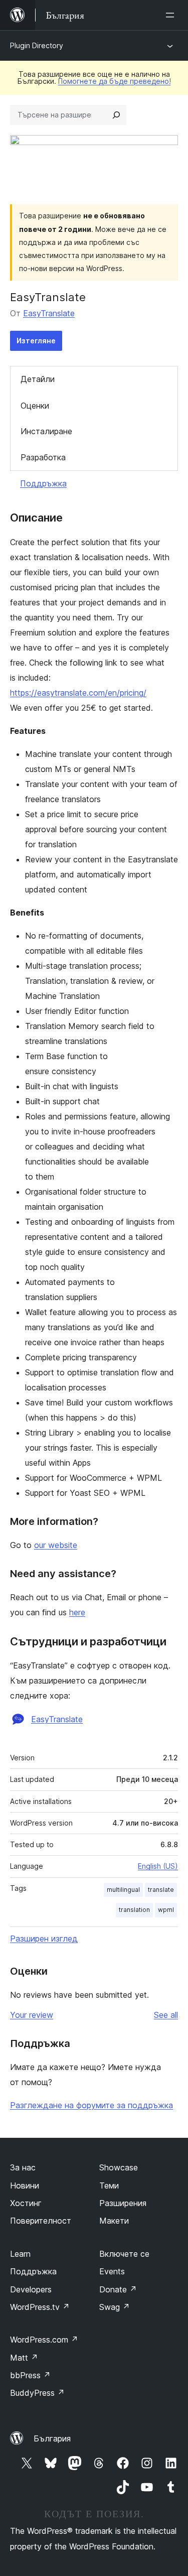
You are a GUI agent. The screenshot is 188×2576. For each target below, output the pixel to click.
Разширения (123, 2203)
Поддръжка (43, 483)
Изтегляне (36, 341)
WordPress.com (44, 2340)
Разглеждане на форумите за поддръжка (91, 2105)
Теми (109, 2185)
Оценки (35, 406)
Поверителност (41, 2221)
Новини (25, 2185)
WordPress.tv (40, 2307)
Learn (20, 2254)
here (77, 1612)
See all (166, 2015)
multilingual (123, 1890)
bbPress (30, 2375)
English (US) (158, 1866)
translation (134, 1910)
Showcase (119, 2167)
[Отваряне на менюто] (172, 15)
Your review (32, 2015)
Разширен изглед (44, 1939)
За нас (23, 2167)
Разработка (43, 457)
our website (56, 1545)
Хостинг (26, 2203)
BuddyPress (37, 2393)
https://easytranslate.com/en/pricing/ (78, 693)
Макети (114, 2221)
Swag (115, 2307)
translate (161, 1890)
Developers (31, 2289)
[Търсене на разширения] (116, 115)
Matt (24, 2358)
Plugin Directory (37, 45)
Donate (118, 2289)
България (52, 2438)
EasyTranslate (49, 313)
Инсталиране (46, 431)
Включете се (124, 2254)
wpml (166, 1910)
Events (112, 2271)
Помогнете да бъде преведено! (115, 81)
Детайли (38, 379)
